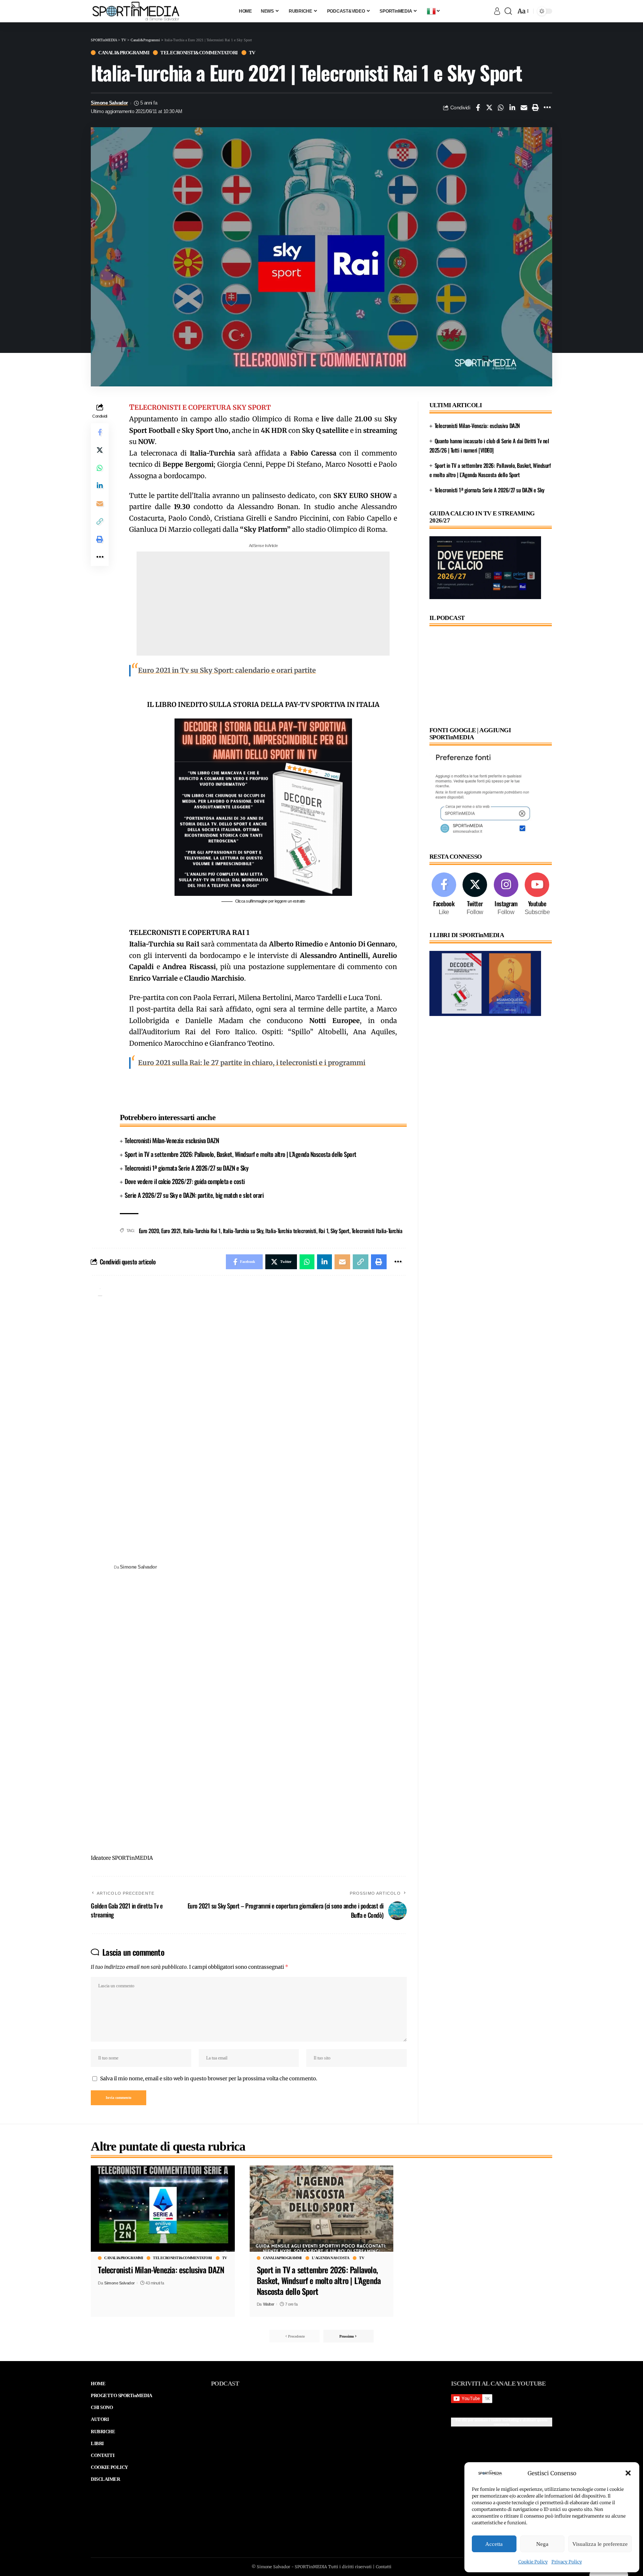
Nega (542, 2544)
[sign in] (497, 11)
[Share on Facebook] (478, 107)
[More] (547, 107)
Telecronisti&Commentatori (199, 53)
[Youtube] (537, 895)
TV (252, 53)
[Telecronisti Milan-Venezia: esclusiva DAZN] (163, 2209)
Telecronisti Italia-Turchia (377, 1231)
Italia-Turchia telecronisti (291, 1231)
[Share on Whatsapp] (501, 107)
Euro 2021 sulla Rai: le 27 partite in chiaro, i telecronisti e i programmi (252, 1063)
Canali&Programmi (124, 53)
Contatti (384, 2567)
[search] (508, 11)
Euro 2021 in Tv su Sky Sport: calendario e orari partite (227, 670)
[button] (628, 2473)
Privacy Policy (567, 2562)
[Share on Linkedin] (512, 107)
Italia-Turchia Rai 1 (202, 1231)
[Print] (535, 107)
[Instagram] (506, 895)
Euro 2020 (149, 1231)
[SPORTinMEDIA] (136, 11)
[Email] (524, 107)
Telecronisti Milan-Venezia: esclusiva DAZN (172, 1140)
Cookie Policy (533, 2562)
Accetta (494, 2544)
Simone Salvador (109, 103)
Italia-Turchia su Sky (243, 1231)
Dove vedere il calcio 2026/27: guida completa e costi (185, 1181)
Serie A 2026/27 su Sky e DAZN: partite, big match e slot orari (194, 1195)
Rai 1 (324, 1231)
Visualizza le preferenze (600, 2544)
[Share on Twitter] (489, 107)
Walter (269, 2304)
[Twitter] (475, 895)
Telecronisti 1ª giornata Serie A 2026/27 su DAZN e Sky (186, 1168)
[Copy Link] (100, 521)
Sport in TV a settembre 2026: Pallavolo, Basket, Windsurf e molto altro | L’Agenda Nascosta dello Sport (241, 1154)
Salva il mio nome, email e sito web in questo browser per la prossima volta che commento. (209, 2079)
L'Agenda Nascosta (331, 2258)
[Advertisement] (263, 604)
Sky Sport (340, 1231)
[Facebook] (444, 895)
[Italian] (434, 11)
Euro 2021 (171, 1231)
